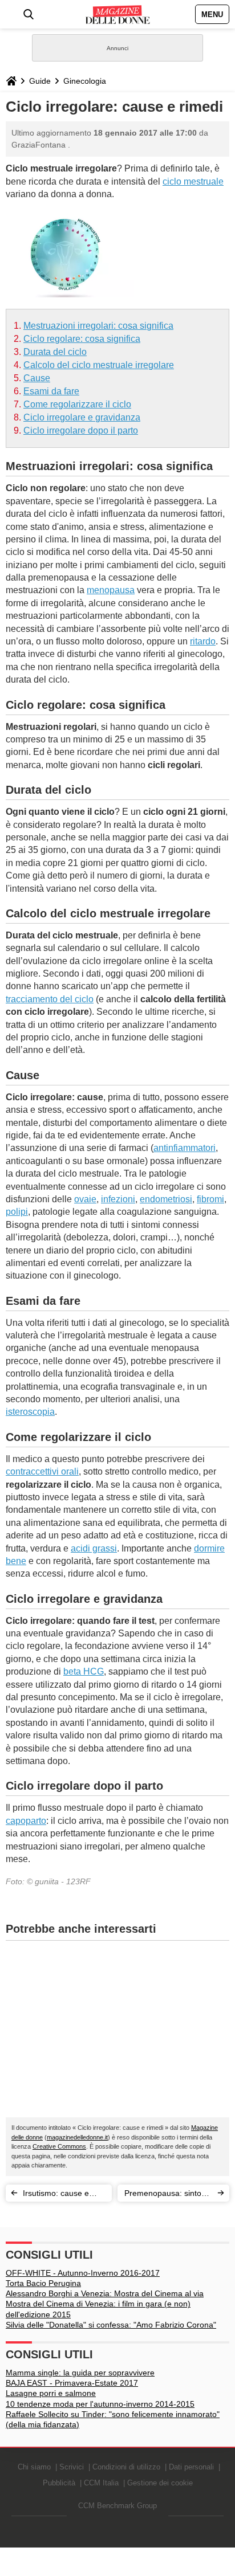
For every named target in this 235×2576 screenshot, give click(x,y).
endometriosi (166, 1199)
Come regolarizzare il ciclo (77, 404)
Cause (37, 378)
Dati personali (191, 2467)
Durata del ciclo (55, 352)
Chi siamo (34, 2467)
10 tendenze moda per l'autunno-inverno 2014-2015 (100, 2404)
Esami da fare (51, 391)
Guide (40, 81)
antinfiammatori (185, 1148)
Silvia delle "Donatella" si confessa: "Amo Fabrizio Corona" (111, 2325)
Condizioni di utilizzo (126, 2467)
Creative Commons (59, 2146)
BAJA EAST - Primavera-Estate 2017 (72, 2383)
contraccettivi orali (42, 1471)
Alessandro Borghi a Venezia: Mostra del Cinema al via (105, 2293)
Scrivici (72, 2467)
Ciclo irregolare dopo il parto (81, 430)
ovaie (85, 1199)
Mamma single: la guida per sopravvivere (80, 2373)
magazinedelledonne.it (77, 2137)
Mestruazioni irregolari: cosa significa (98, 326)
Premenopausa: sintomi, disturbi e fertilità (168, 2195)
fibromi (210, 1199)
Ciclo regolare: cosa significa (82, 339)
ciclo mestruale (193, 181)
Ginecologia (85, 81)
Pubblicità (59, 2483)
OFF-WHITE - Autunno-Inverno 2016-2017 (83, 2273)
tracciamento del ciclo (50, 999)
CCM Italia (101, 2483)
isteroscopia (30, 1412)
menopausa (111, 590)
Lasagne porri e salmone (51, 2393)
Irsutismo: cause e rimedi (56, 2195)
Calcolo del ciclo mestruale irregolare (99, 365)
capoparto (26, 1821)
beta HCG (84, 1671)
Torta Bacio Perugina (43, 2283)
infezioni (118, 1199)
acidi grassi (94, 1548)
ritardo (203, 641)
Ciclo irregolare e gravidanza (82, 417)
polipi (17, 1212)
